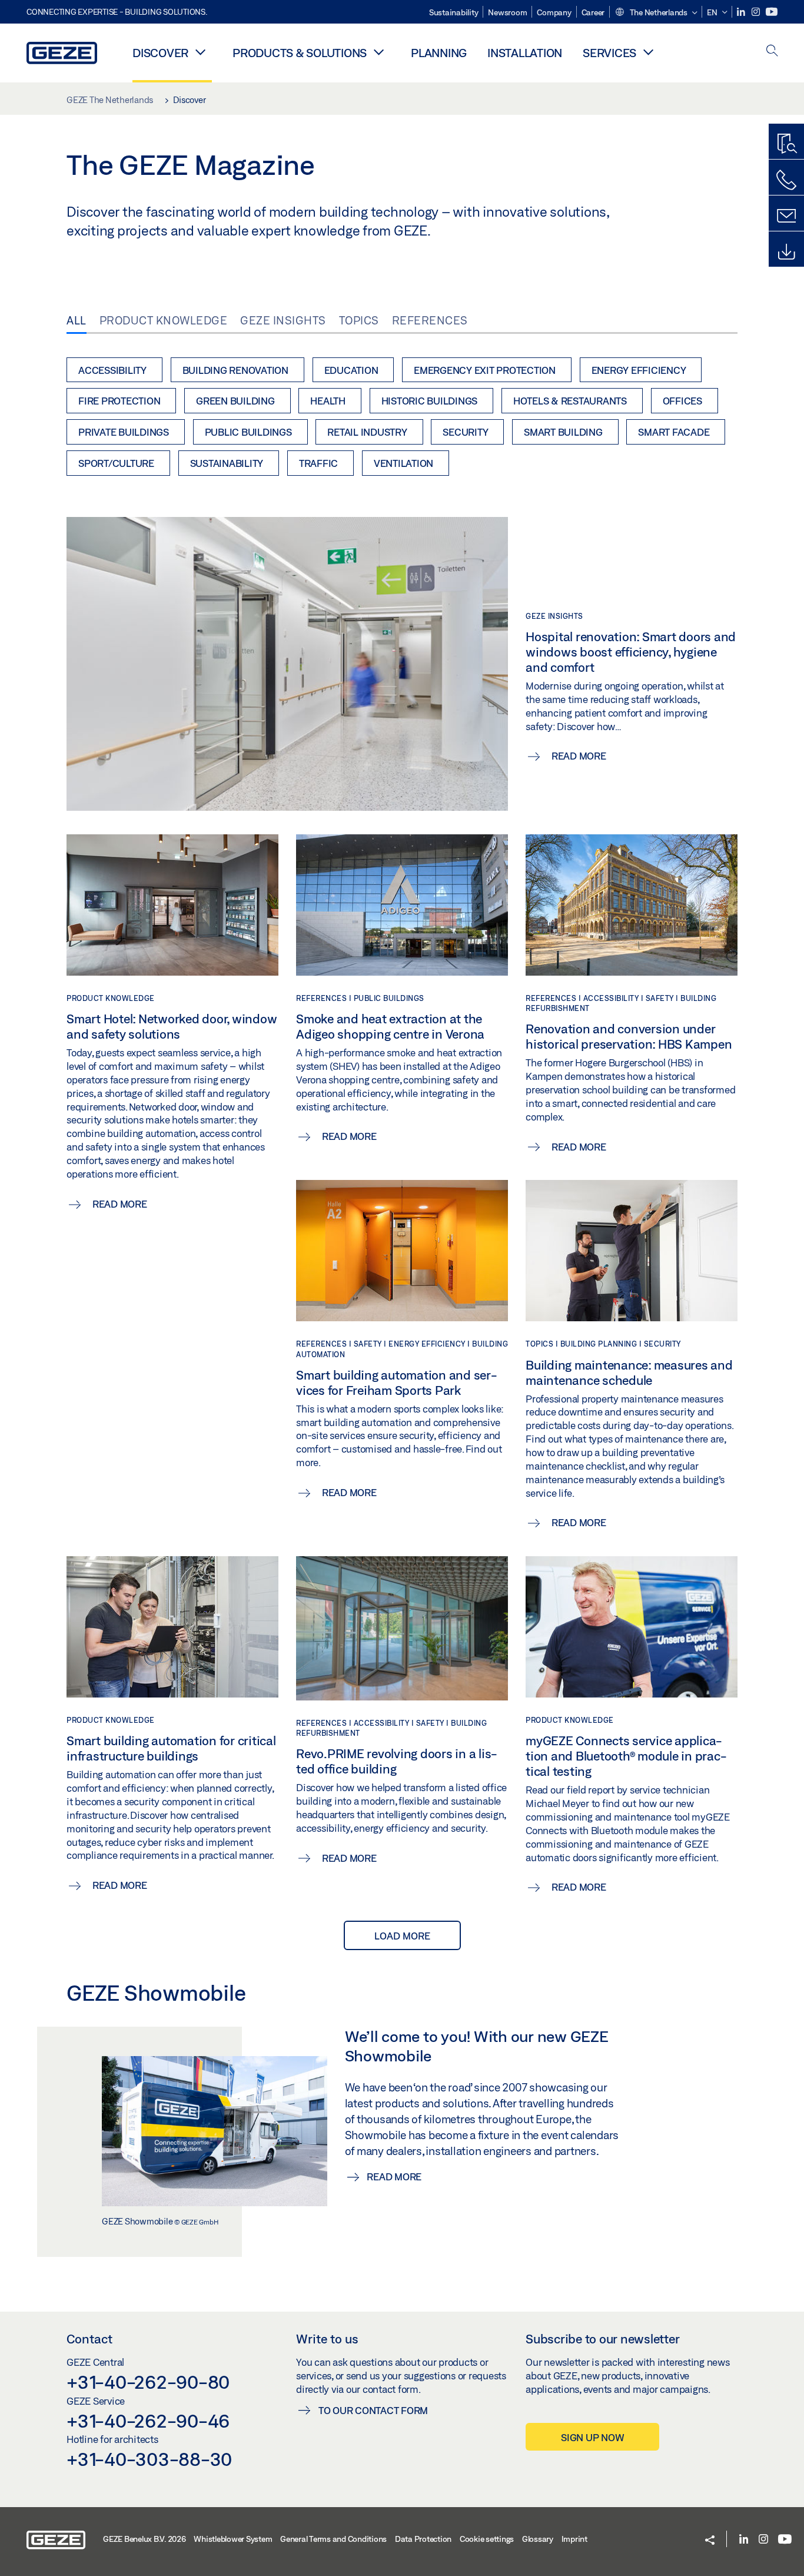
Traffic (318, 463)
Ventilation (403, 463)
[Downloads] (786, 252)
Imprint (574, 2539)
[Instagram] (757, 12)
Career (593, 12)
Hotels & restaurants (570, 401)
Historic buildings (430, 401)
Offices (682, 401)
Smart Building (563, 432)
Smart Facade (674, 432)
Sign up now (592, 2437)
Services (609, 53)
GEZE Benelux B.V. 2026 (144, 2539)
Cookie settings (487, 2539)
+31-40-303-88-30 (149, 2459)
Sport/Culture (116, 463)
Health (328, 401)
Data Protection (423, 2539)
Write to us (327, 2339)
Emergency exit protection (485, 370)
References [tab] (430, 320)
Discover (160, 53)
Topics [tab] (359, 320)
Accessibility (112, 370)
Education (351, 370)
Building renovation (235, 370)
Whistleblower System (233, 2539)
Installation (525, 53)
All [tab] (77, 320)
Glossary (538, 2539)
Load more (402, 1936)
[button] (656, 13)
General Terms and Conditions (333, 2539)
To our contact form (373, 2410)
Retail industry (367, 432)
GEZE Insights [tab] (283, 320)
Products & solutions (300, 53)
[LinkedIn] (742, 12)
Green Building (235, 401)
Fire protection (119, 401)
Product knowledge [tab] (164, 320)
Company (554, 12)
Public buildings (248, 432)
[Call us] (786, 180)
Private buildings (124, 432)
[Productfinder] (786, 144)
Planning (439, 53)
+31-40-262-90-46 (148, 2421)
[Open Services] (648, 52)
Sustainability (454, 12)
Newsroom (507, 12)
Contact (89, 2339)
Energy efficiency (639, 370)
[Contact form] (786, 216)
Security (465, 432)
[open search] (772, 52)
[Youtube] (772, 12)
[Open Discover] (200, 52)
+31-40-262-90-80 (148, 2382)
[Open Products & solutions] (378, 52)
